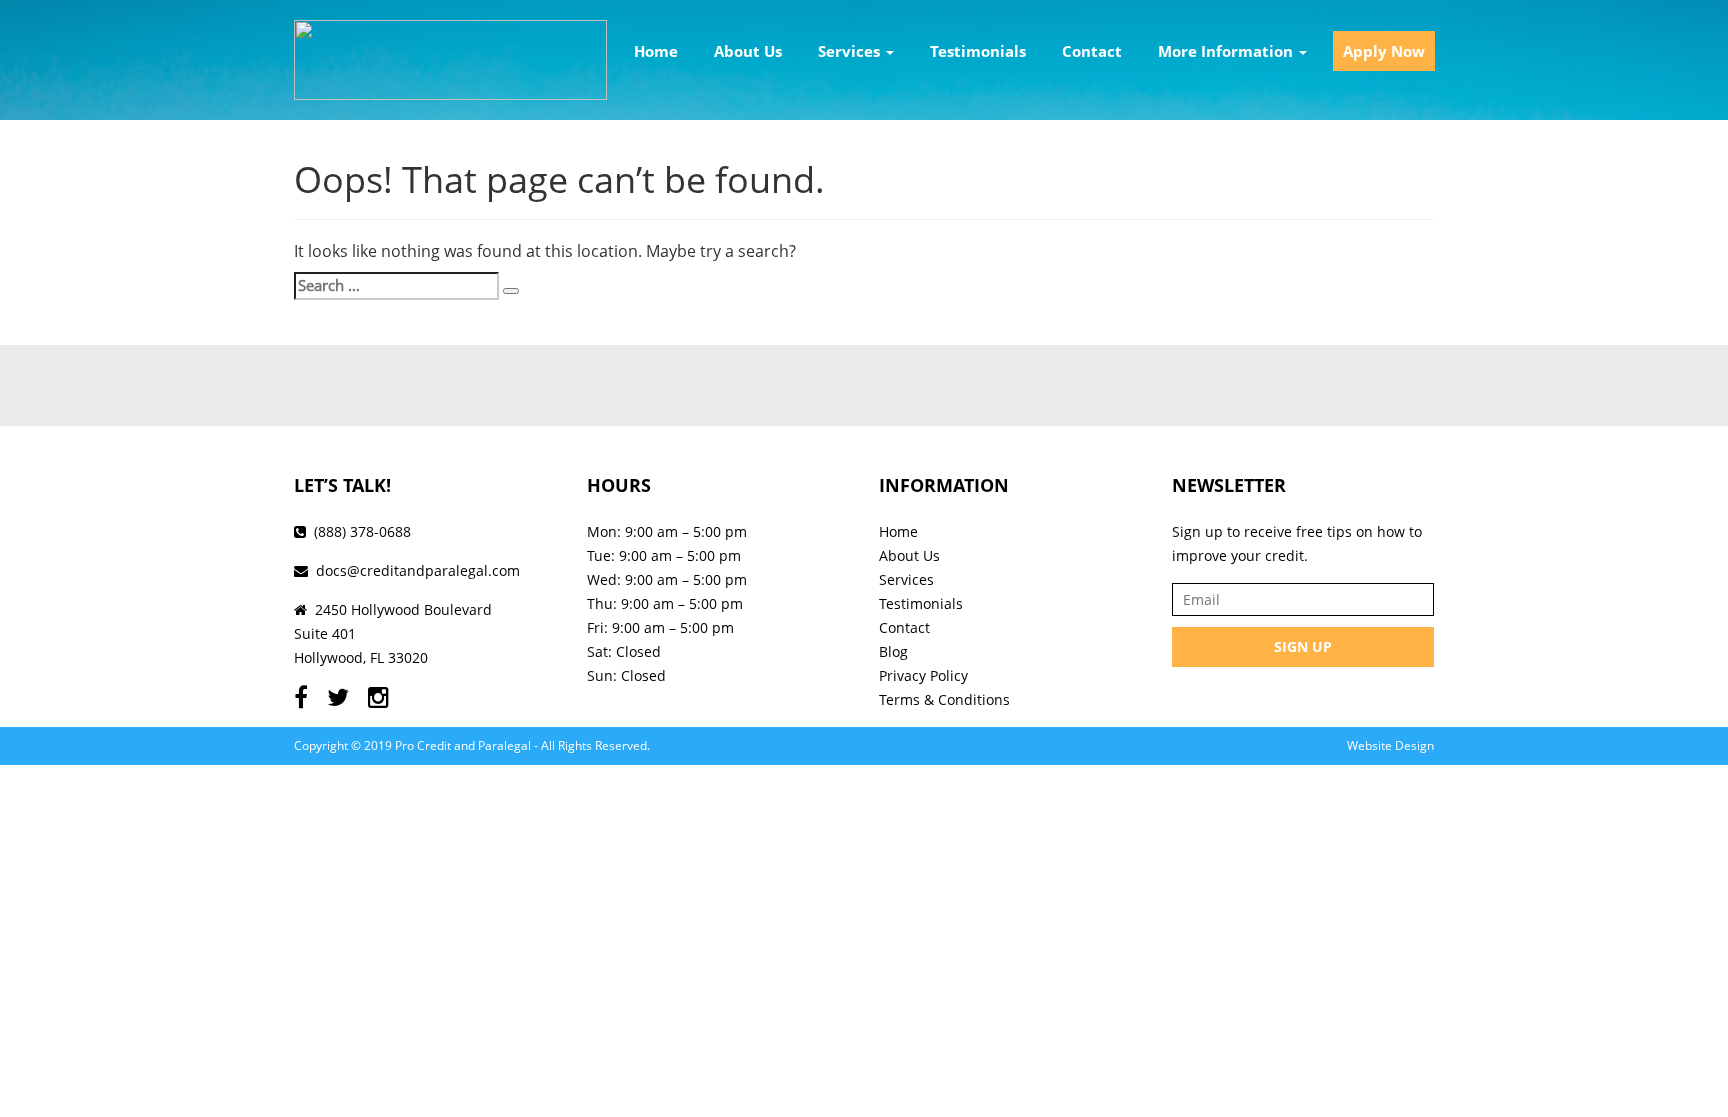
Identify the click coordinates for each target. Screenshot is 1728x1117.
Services (851, 51)
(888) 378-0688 (362, 531)
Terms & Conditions (944, 699)
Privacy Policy (923, 675)
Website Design (1390, 745)
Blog (893, 651)
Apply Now (1384, 51)
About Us (748, 51)
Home (656, 51)
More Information (1227, 51)
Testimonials (978, 51)
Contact (1092, 51)
